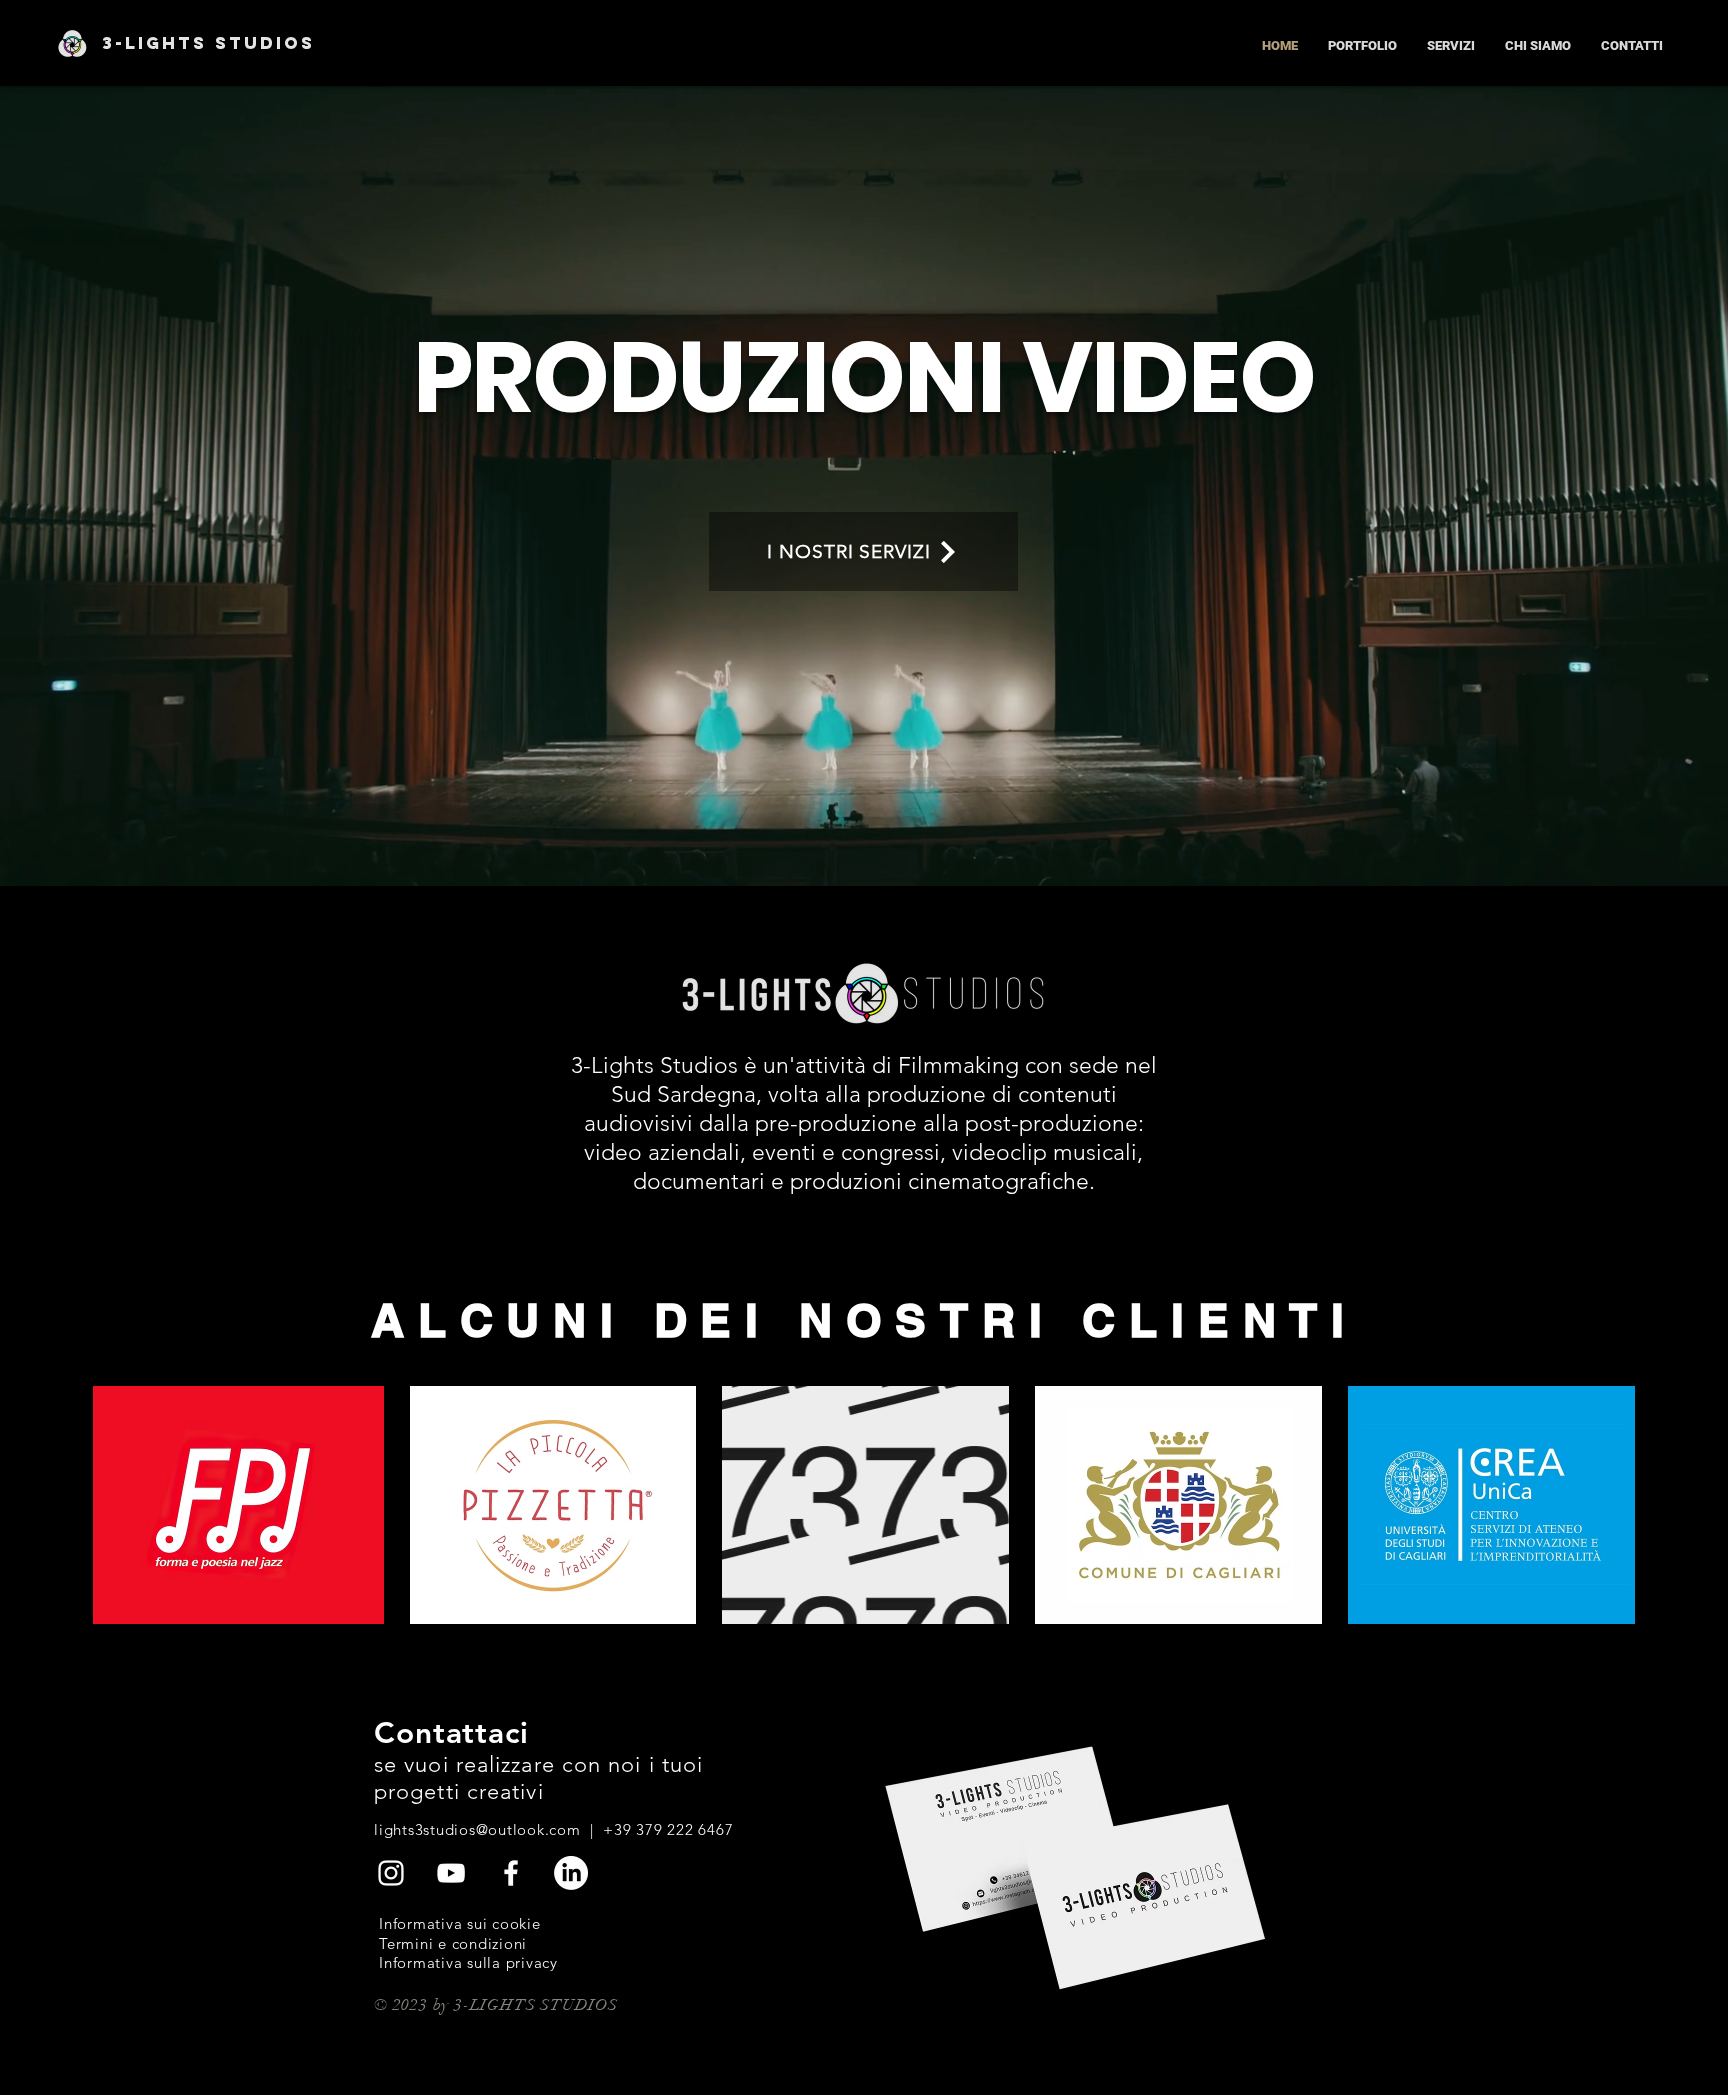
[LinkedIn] (571, 1873)
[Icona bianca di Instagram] (391, 1873)
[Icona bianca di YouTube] (451, 1873)
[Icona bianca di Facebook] (511, 1873)
